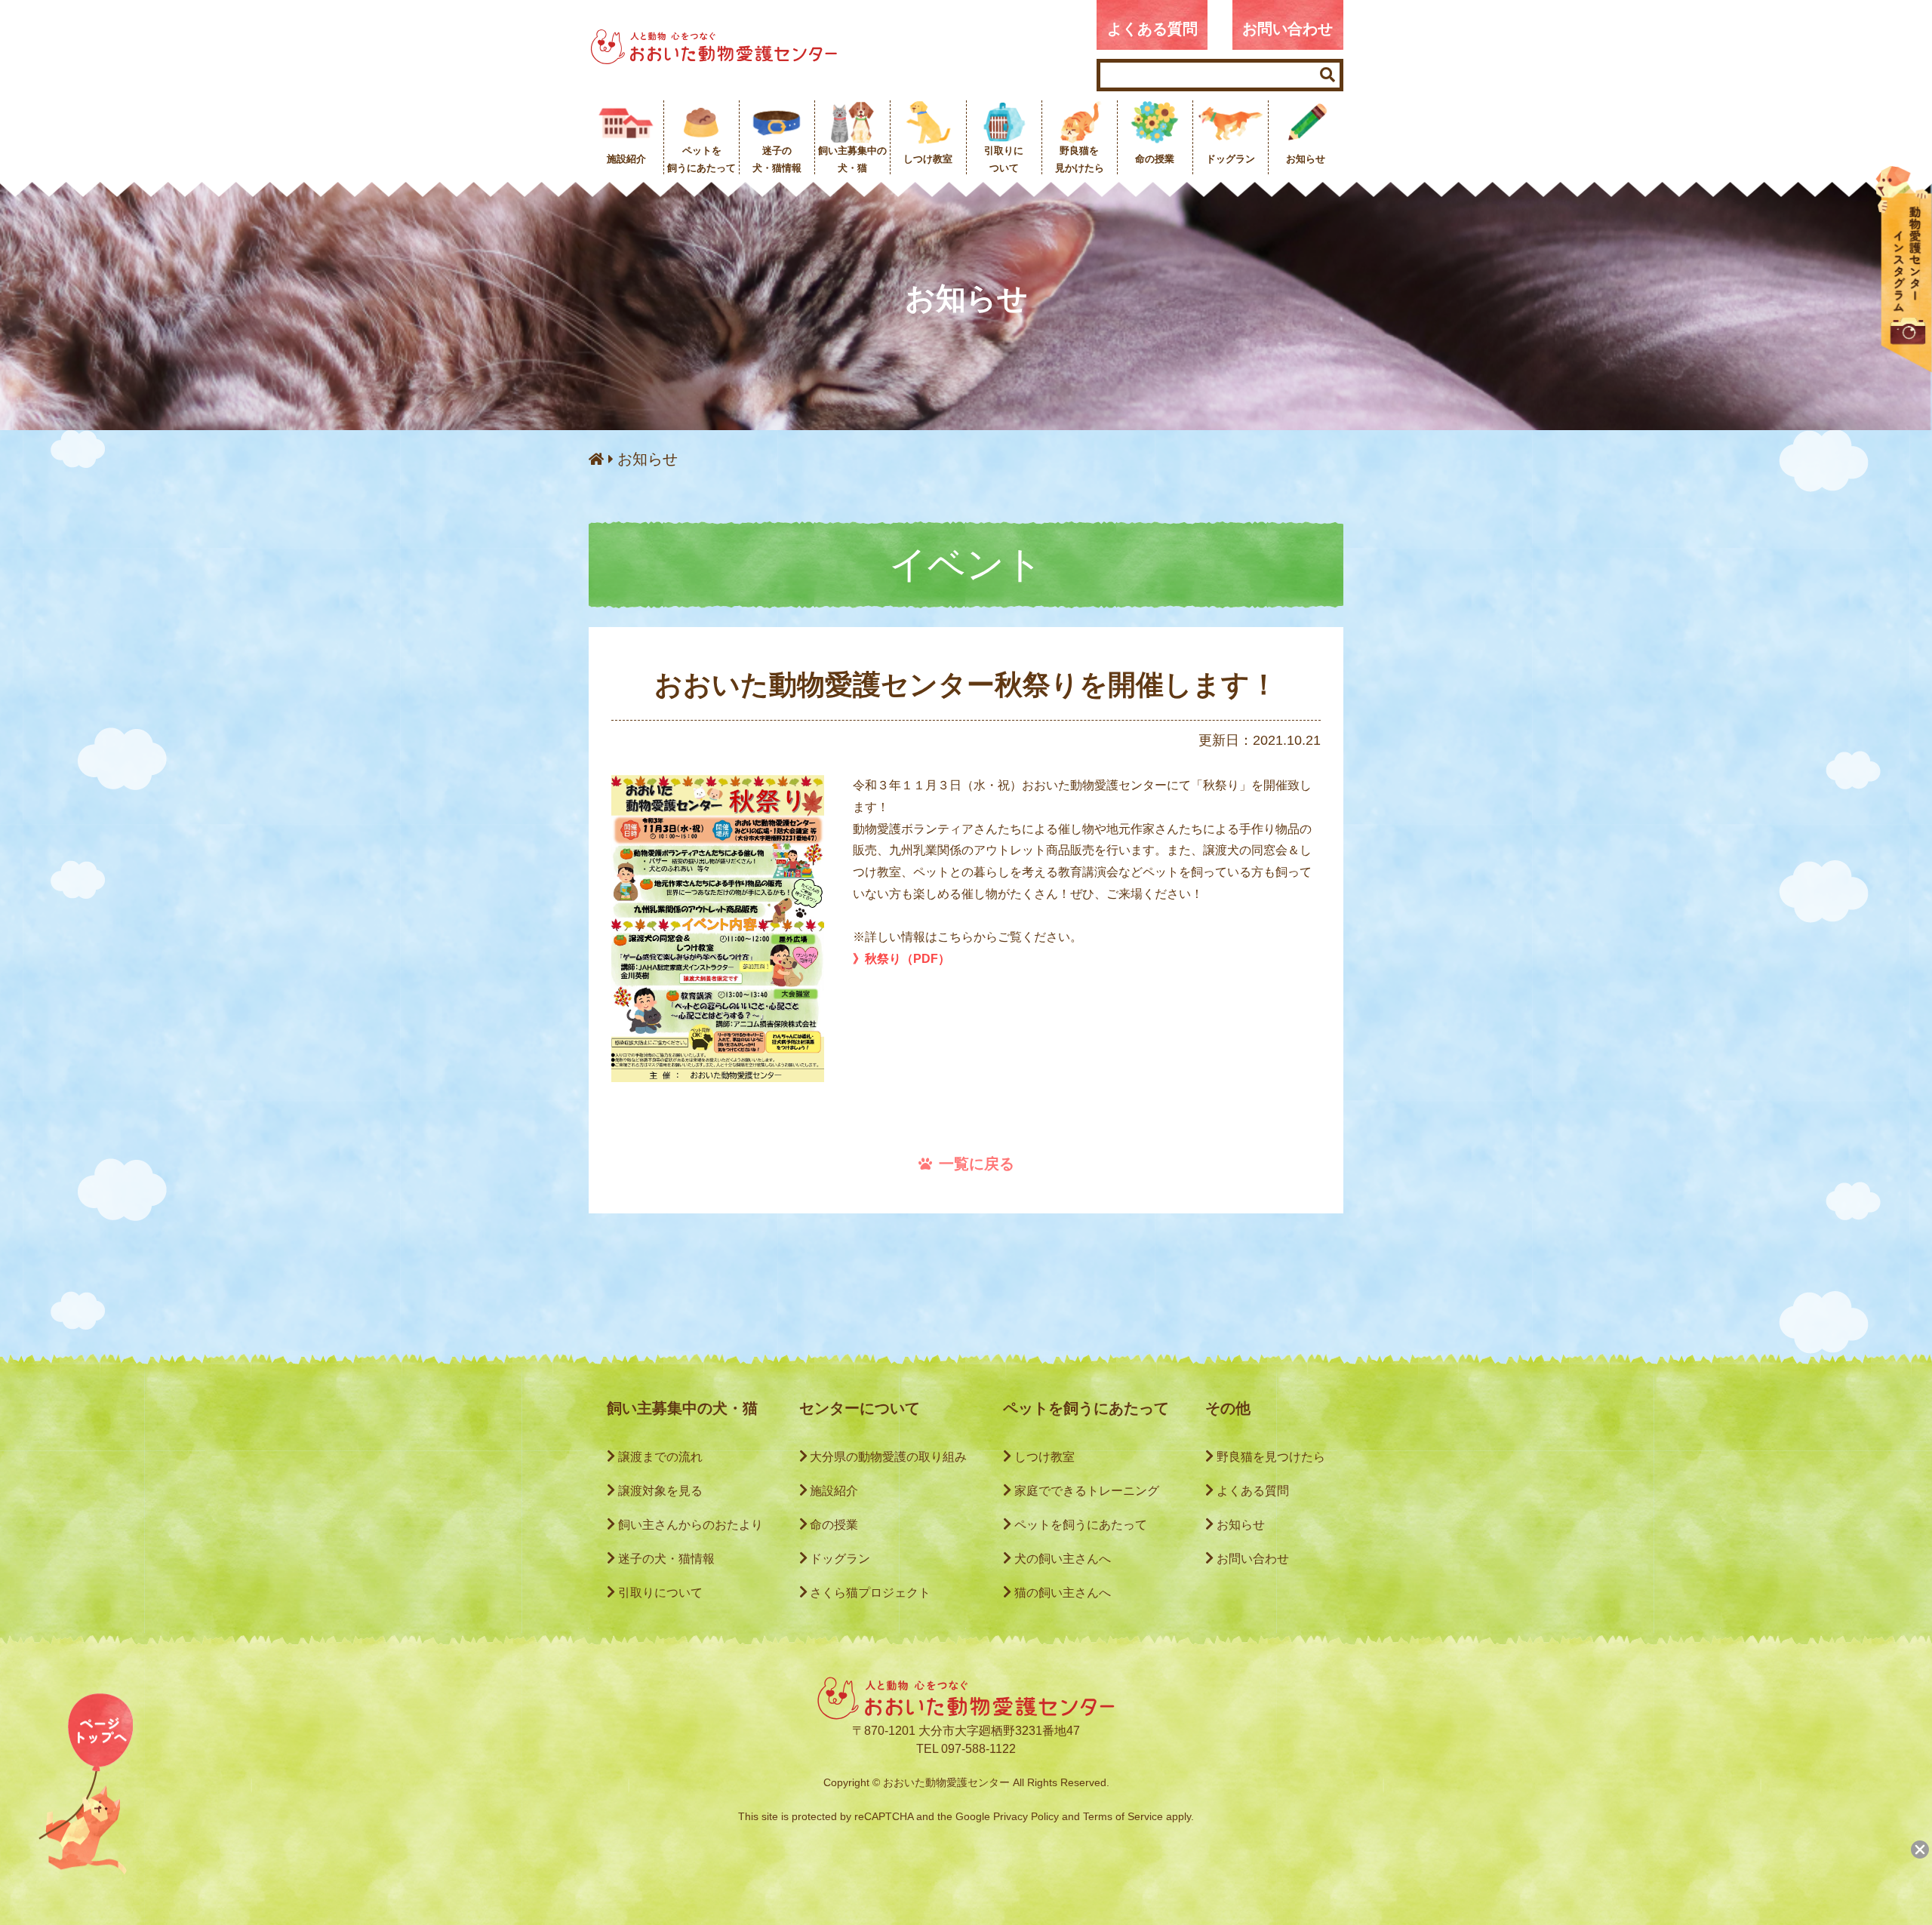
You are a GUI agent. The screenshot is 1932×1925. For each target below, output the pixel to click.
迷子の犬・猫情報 (666, 1559)
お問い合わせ (1287, 29)
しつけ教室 (1044, 1457)
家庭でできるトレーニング (1087, 1491)
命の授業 (834, 1525)
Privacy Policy (1026, 1816)
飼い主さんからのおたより (691, 1525)
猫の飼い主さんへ (1063, 1593)
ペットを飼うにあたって (1081, 1525)
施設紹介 (834, 1491)
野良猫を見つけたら (1271, 1457)
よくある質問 (1152, 29)
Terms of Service (1123, 1816)
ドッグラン (840, 1559)
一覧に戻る (977, 1164)
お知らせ (648, 459)
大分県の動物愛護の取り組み (888, 1457)
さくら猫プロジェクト (870, 1593)
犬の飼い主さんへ (1063, 1559)
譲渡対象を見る (660, 1491)
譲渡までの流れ (660, 1457)
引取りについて (660, 1593)
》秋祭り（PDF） (901, 959)
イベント (966, 564)
